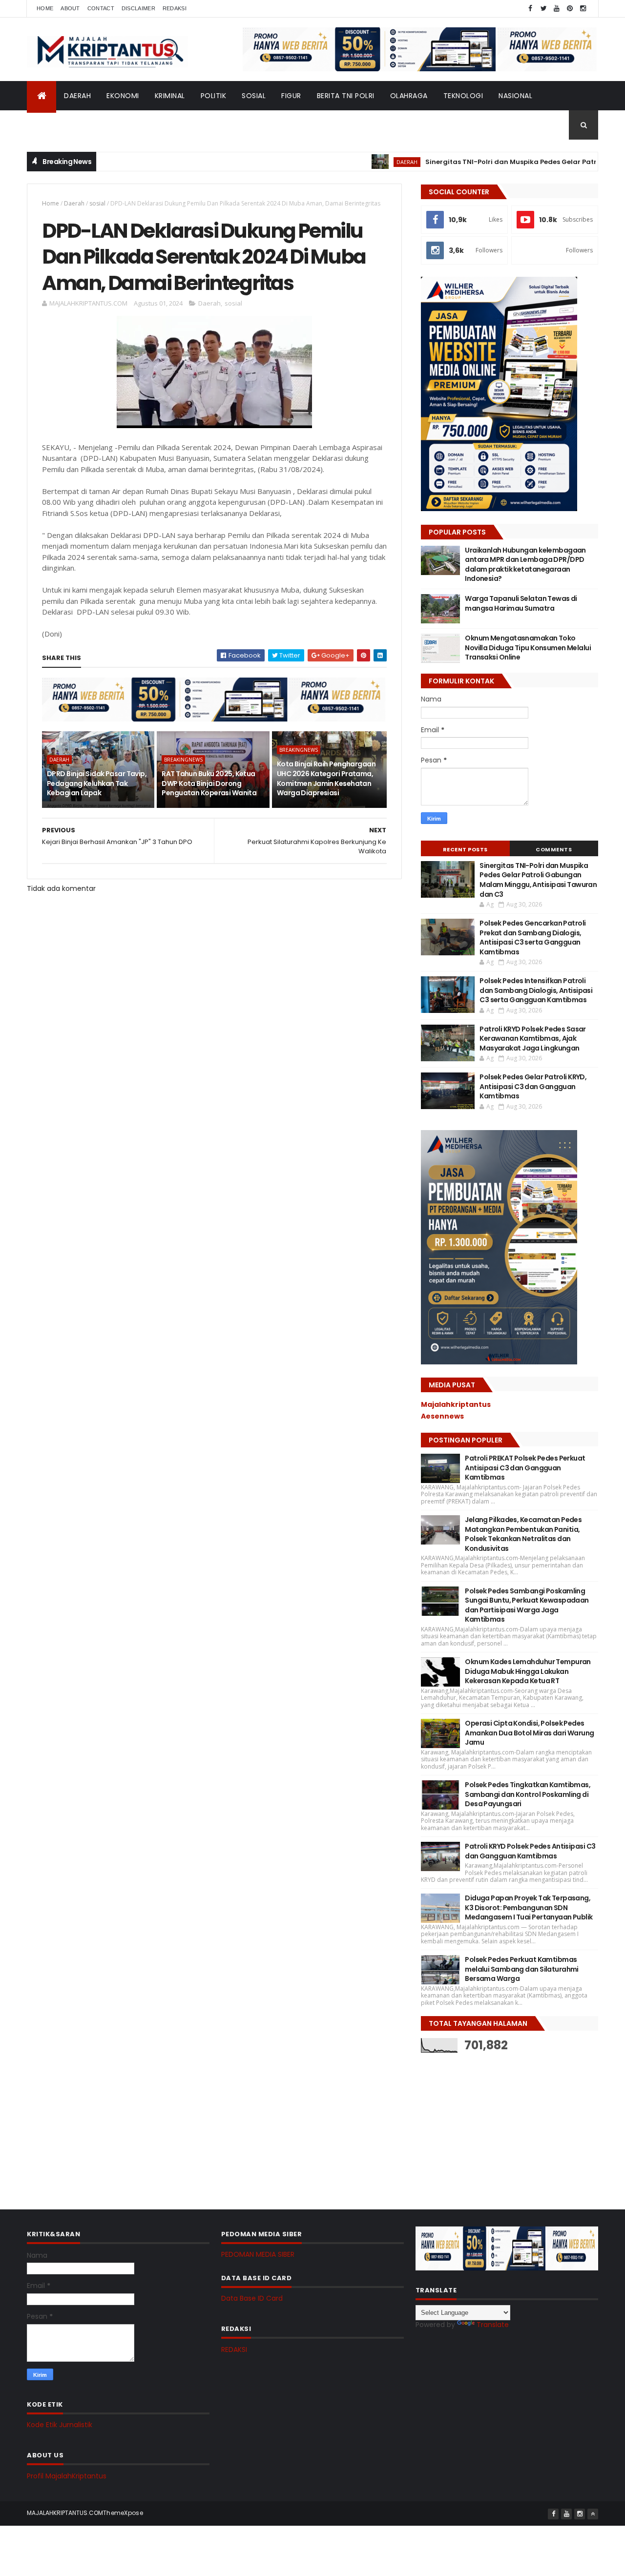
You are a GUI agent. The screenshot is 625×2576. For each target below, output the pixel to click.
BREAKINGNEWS (183, 760)
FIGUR (291, 96)
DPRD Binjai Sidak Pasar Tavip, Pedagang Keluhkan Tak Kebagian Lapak (97, 783)
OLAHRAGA (409, 96)
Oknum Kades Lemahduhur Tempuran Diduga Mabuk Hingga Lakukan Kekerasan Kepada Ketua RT (528, 1671)
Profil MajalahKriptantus (67, 2476)
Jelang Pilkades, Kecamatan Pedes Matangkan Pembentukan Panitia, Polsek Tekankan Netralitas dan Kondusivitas (523, 1534)
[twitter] (543, 9)
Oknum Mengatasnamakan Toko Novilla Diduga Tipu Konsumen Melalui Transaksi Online (528, 648)
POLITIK (214, 96)
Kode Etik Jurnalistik (60, 2425)
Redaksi (175, 8)
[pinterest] (570, 9)
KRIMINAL (170, 96)
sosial (97, 203)
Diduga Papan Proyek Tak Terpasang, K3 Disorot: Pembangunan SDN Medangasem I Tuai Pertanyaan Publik (529, 1907)
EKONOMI (123, 96)
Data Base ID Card (252, 2298)
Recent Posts (465, 849)
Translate (493, 2325)
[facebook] (530, 9)
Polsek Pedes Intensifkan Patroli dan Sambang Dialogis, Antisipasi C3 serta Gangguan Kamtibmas (536, 990)
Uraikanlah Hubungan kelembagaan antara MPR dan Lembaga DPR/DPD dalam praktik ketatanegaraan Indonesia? (525, 565)
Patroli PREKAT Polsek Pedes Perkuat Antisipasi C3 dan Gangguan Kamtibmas (525, 1468)
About (70, 8)
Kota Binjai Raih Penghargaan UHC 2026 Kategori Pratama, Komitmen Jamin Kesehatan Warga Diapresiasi (326, 778)
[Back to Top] (593, 2514)
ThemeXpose (123, 2513)
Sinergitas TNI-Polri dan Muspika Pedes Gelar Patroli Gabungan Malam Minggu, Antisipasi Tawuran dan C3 (538, 880)
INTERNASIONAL (61, 125)
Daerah (74, 203)
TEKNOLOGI (463, 96)
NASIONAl (515, 96)
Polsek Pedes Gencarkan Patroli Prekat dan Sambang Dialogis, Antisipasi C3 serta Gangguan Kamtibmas (532, 938)
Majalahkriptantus (456, 1404)
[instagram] (583, 9)
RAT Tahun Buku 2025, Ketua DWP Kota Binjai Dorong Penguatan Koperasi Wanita (209, 783)
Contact (101, 8)
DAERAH (77, 96)
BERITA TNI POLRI (346, 96)
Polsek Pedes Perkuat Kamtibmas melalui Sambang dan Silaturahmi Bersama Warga (522, 1969)
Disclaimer (138, 8)
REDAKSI (234, 2349)
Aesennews (442, 1416)
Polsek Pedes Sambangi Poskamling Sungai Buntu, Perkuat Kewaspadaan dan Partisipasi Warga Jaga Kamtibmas (527, 1605)
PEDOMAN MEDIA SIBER (258, 2254)
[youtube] (557, 9)
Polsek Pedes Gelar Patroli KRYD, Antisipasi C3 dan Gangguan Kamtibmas (533, 1086)
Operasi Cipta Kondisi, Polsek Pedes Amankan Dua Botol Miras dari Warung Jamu (529, 1733)
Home (45, 8)
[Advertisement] (494, 2123)
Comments (554, 849)
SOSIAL (254, 96)
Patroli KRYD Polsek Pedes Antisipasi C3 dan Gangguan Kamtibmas (530, 1851)
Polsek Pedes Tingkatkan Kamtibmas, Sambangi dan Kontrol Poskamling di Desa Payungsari (528, 1794)
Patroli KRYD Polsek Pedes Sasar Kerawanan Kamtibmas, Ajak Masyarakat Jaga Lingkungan (533, 1039)
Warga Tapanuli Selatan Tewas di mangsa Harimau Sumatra (521, 603)
